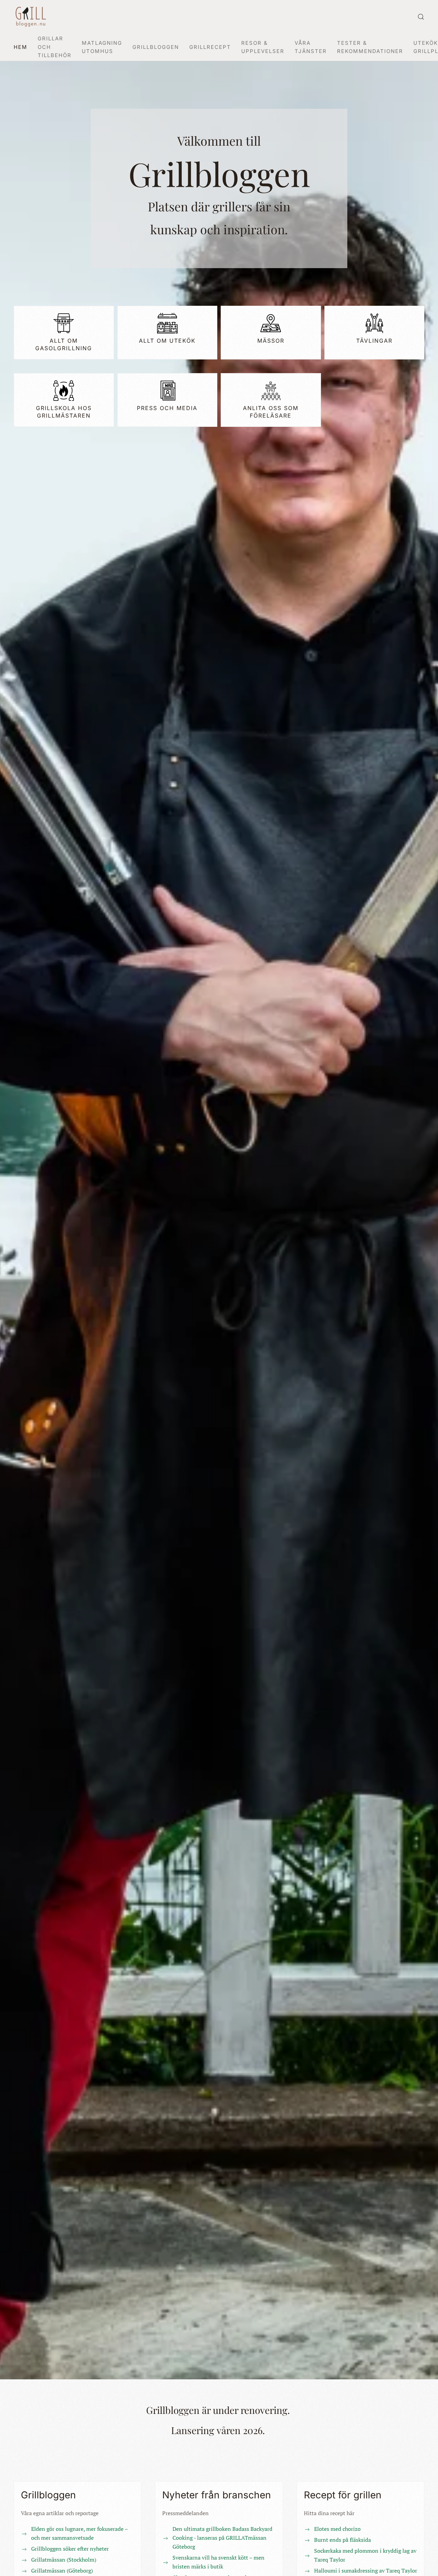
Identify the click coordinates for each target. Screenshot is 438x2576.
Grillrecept (210, 47)
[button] (421, 17)
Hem (21, 47)
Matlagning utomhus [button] (102, 47)
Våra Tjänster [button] (311, 47)
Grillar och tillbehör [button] (55, 47)
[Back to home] (31, 17)
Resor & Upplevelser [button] (263, 47)
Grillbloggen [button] (156, 47)
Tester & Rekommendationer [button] (370, 47)
